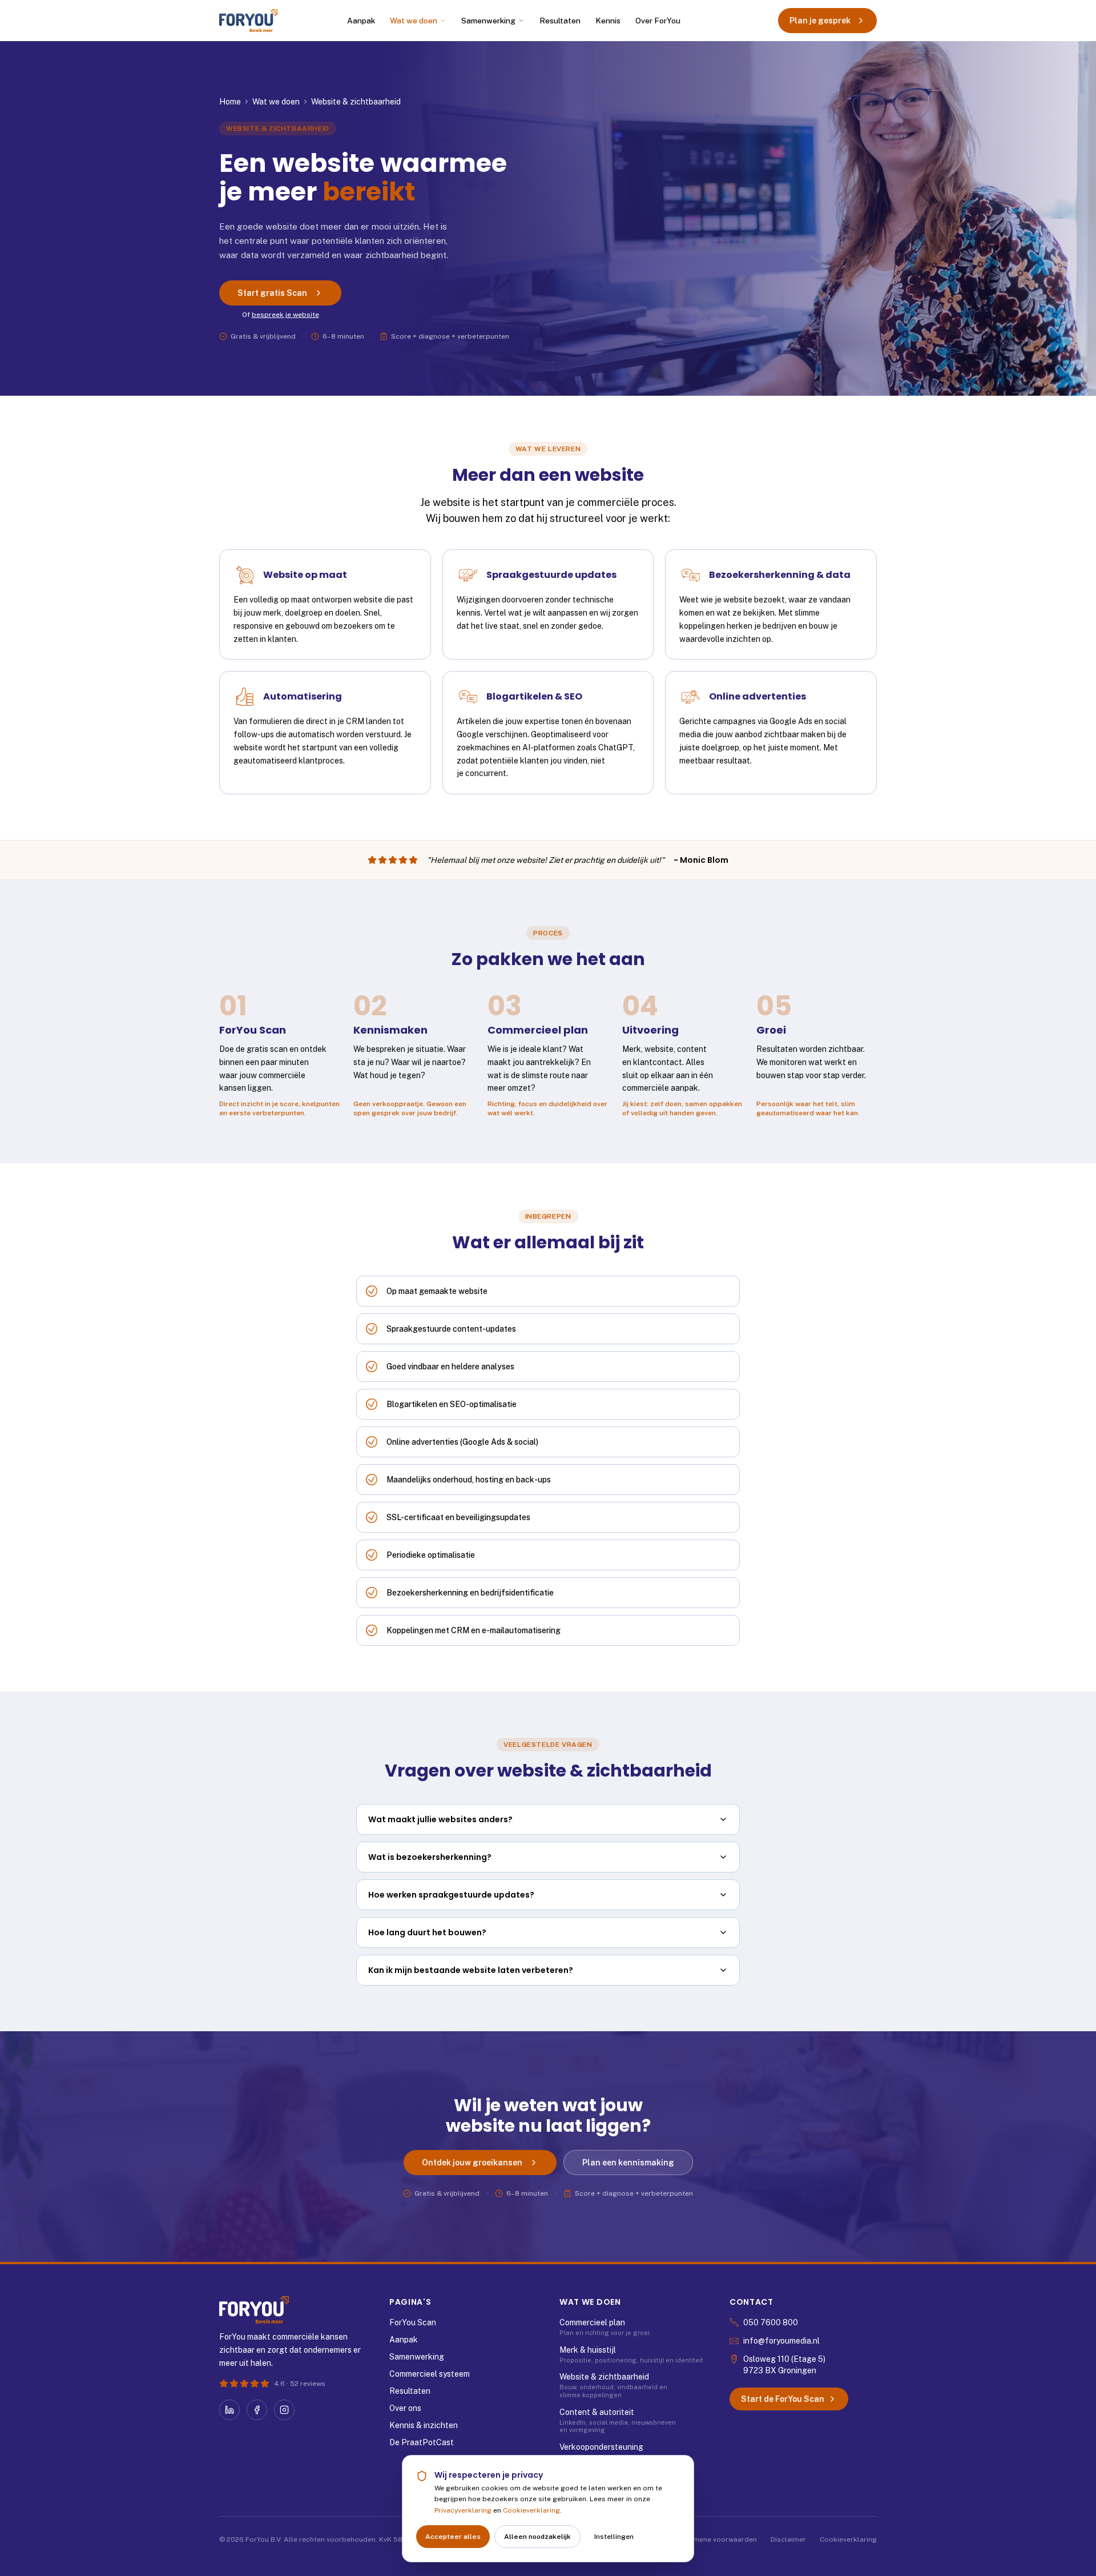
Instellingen (614, 2537)
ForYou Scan (413, 2322)
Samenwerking (488, 21)
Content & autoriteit (597, 2412)
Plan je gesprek (820, 21)
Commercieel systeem (430, 2374)
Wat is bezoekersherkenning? (430, 1857)
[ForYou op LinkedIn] (229, 2410)
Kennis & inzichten (424, 2425)
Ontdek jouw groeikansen (472, 2163)
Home (230, 102)
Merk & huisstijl (588, 2350)
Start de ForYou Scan (783, 2399)
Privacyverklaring (463, 2510)
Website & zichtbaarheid (604, 2377)
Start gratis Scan (272, 293)
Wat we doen (414, 21)
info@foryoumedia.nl (781, 2341)
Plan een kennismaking (628, 2163)
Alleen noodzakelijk (537, 2537)
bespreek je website (285, 315)
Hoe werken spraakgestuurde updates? (451, 1895)
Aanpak (361, 21)
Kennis (608, 21)
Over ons (405, 2408)
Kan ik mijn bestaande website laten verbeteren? (471, 1970)
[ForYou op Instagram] (284, 2410)
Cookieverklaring (531, 2510)
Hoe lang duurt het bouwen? (427, 1932)
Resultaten (560, 21)
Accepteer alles (453, 2537)
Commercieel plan (592, 2322)
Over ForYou (658, 21)
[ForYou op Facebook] (257, 2410)
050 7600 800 (771, 2322)
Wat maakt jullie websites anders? (440, 1819)
